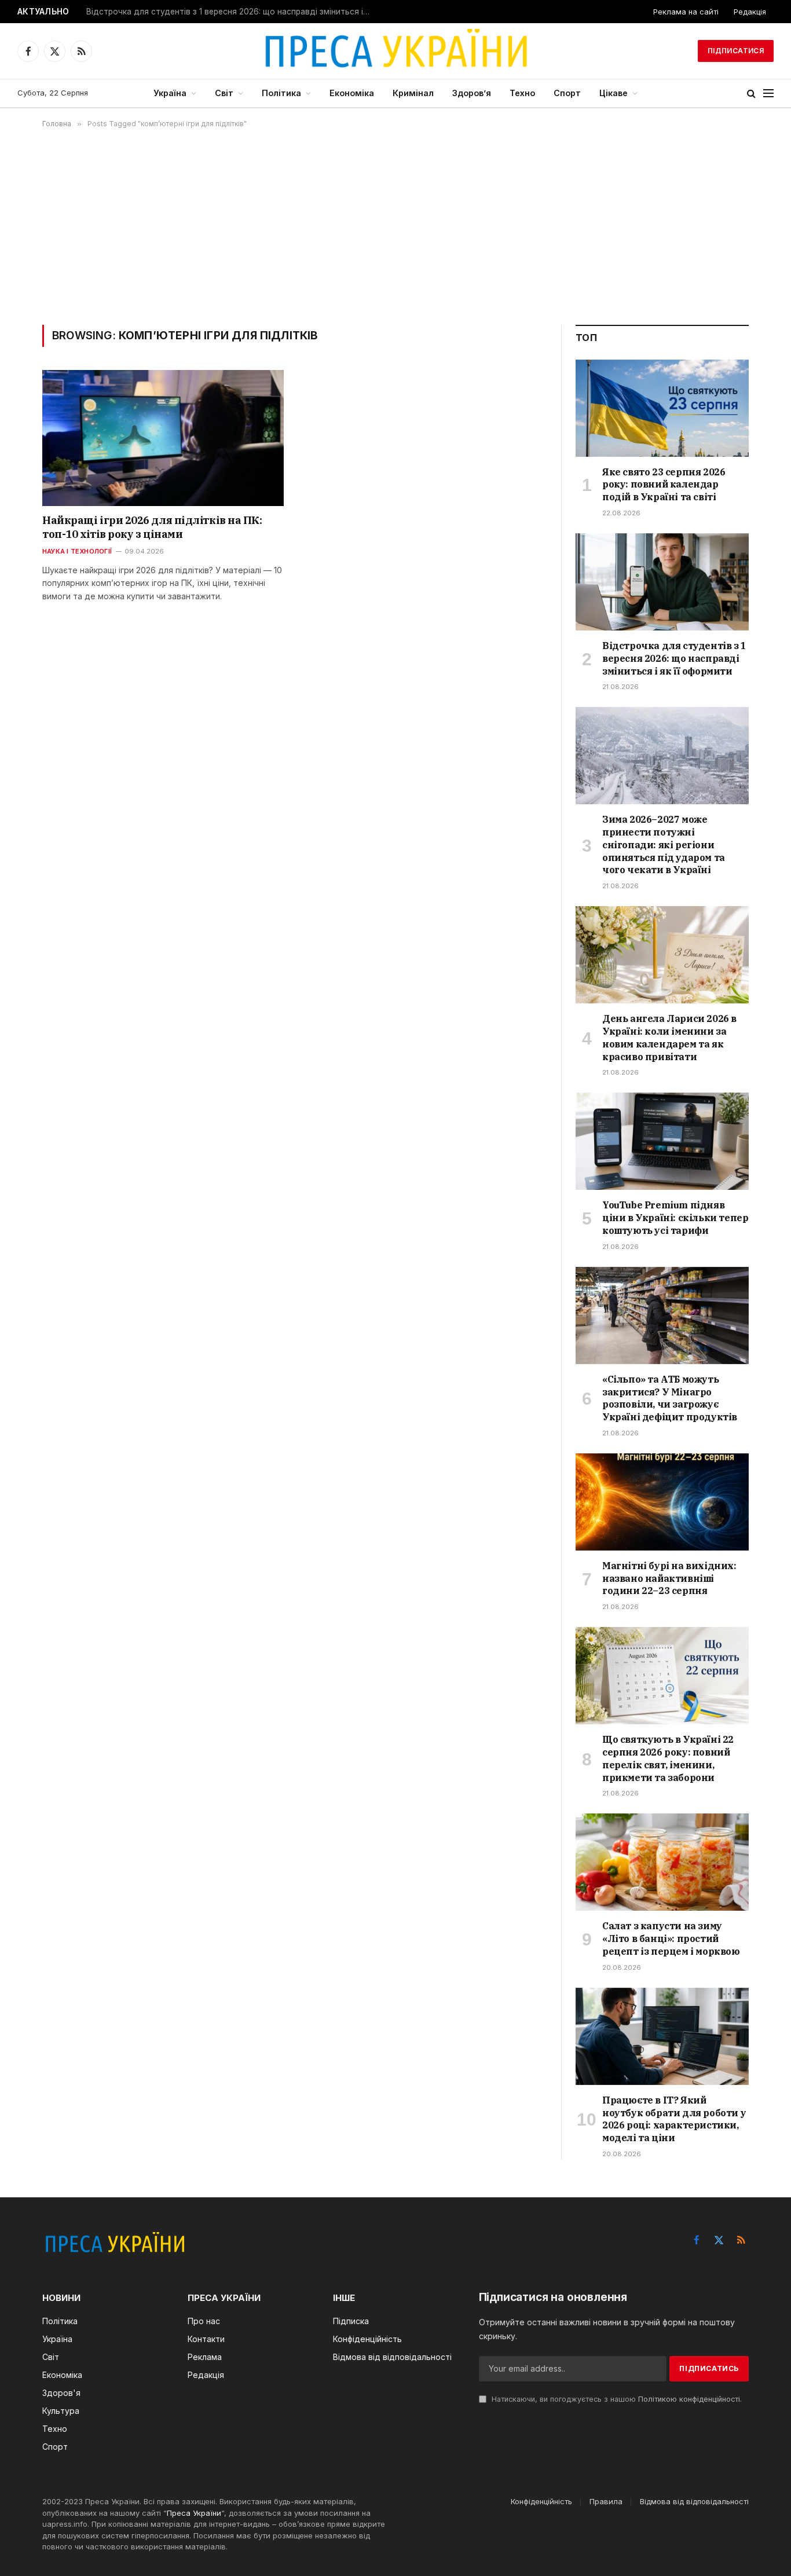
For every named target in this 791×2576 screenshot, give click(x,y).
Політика (281, 93)
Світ (224, 93)
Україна (170, 93)
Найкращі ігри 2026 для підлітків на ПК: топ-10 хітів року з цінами (152, 527)
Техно (522, 93)
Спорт (567, 93)
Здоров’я (472, 93)
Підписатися (736, 51)
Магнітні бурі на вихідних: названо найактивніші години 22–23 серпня (669, 1578)
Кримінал (413, 93)
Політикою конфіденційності (689, 2399)
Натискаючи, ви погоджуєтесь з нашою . (616, 2399)
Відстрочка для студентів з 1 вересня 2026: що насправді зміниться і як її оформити (231, 12)
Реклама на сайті (686, 12)
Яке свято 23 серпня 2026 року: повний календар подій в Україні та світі (664, 485)
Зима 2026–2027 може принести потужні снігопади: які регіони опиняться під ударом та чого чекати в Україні (664, 844)
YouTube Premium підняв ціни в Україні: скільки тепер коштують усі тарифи (675, 1218)
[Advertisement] (395, 226)
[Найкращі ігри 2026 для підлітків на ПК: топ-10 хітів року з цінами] (163, 438)
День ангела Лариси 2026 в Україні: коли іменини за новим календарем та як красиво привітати (669, 1037)
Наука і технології (77, 551)
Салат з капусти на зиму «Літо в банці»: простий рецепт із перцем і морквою (671, 1939)
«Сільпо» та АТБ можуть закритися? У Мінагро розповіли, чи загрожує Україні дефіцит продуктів (670, 1398)
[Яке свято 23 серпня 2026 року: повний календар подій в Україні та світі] (662, 408)
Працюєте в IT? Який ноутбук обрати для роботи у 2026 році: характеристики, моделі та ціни (674, 2119)
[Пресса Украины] (395, 51)
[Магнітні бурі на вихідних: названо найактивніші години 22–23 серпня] (662, 1502)
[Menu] (768, 94)
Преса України (194, 2513)
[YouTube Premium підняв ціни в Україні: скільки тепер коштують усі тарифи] (662, 1141)
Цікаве (614, 93)
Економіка (352, 93)
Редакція (750, 12)
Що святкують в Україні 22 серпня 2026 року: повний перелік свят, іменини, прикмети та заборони (668, 1758)
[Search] (751, 94)
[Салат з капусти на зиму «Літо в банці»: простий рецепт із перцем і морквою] (662, 1862)
